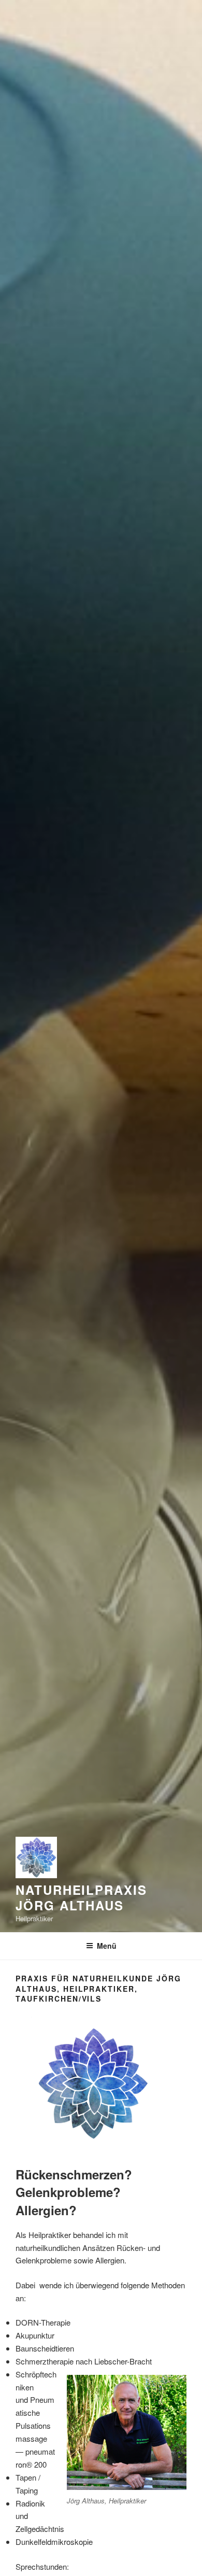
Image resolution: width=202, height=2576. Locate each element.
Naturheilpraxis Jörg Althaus (81, 1897)
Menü (107, 1946)
